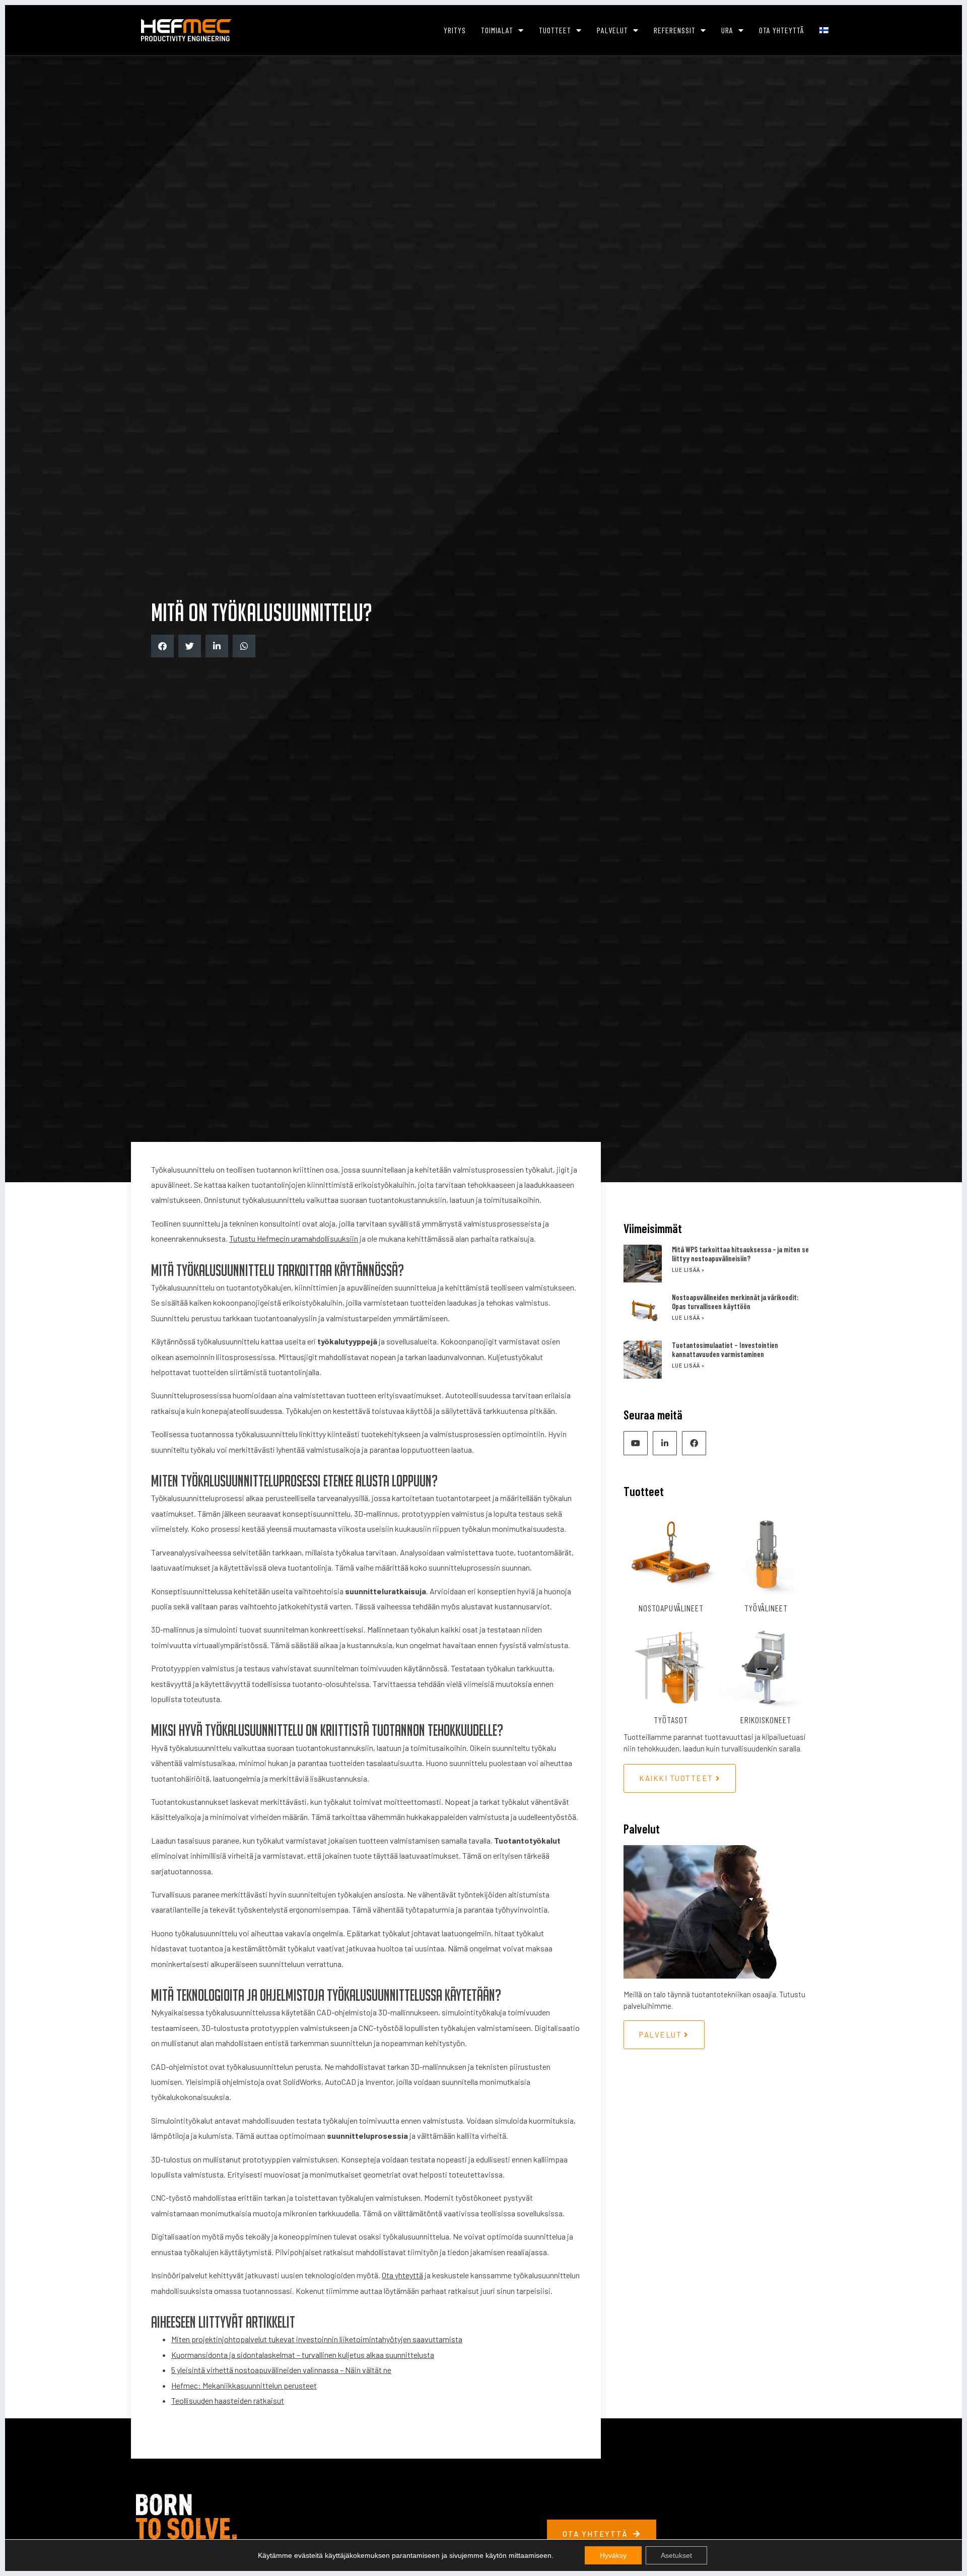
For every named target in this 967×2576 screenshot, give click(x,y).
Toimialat (497, 30)
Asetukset (676, 2555)
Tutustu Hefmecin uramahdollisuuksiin (294, 1238)
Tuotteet (555, 30)
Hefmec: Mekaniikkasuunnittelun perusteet (244, 2385)
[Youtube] (636, 1443)
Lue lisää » (688, 1270)
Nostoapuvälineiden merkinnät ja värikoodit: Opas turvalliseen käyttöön (735, 1302)
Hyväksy (613, 2555)
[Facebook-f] (694, 1443)
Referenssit (675, 30)
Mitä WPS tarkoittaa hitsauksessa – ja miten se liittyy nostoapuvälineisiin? (740, 1254)
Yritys (455, 30)
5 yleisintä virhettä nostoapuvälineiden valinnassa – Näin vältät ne (281, 2370)
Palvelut (612, 30)
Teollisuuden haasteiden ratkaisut (228, 2400)
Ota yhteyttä (782, 30)
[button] (162, 646)
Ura (727, 30)
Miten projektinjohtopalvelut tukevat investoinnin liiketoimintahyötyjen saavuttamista (317, 2339)
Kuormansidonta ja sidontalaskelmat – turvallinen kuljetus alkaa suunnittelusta (303, 2355)
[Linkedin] (665, 1443)
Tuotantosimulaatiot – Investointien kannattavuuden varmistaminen (725, 1349)
